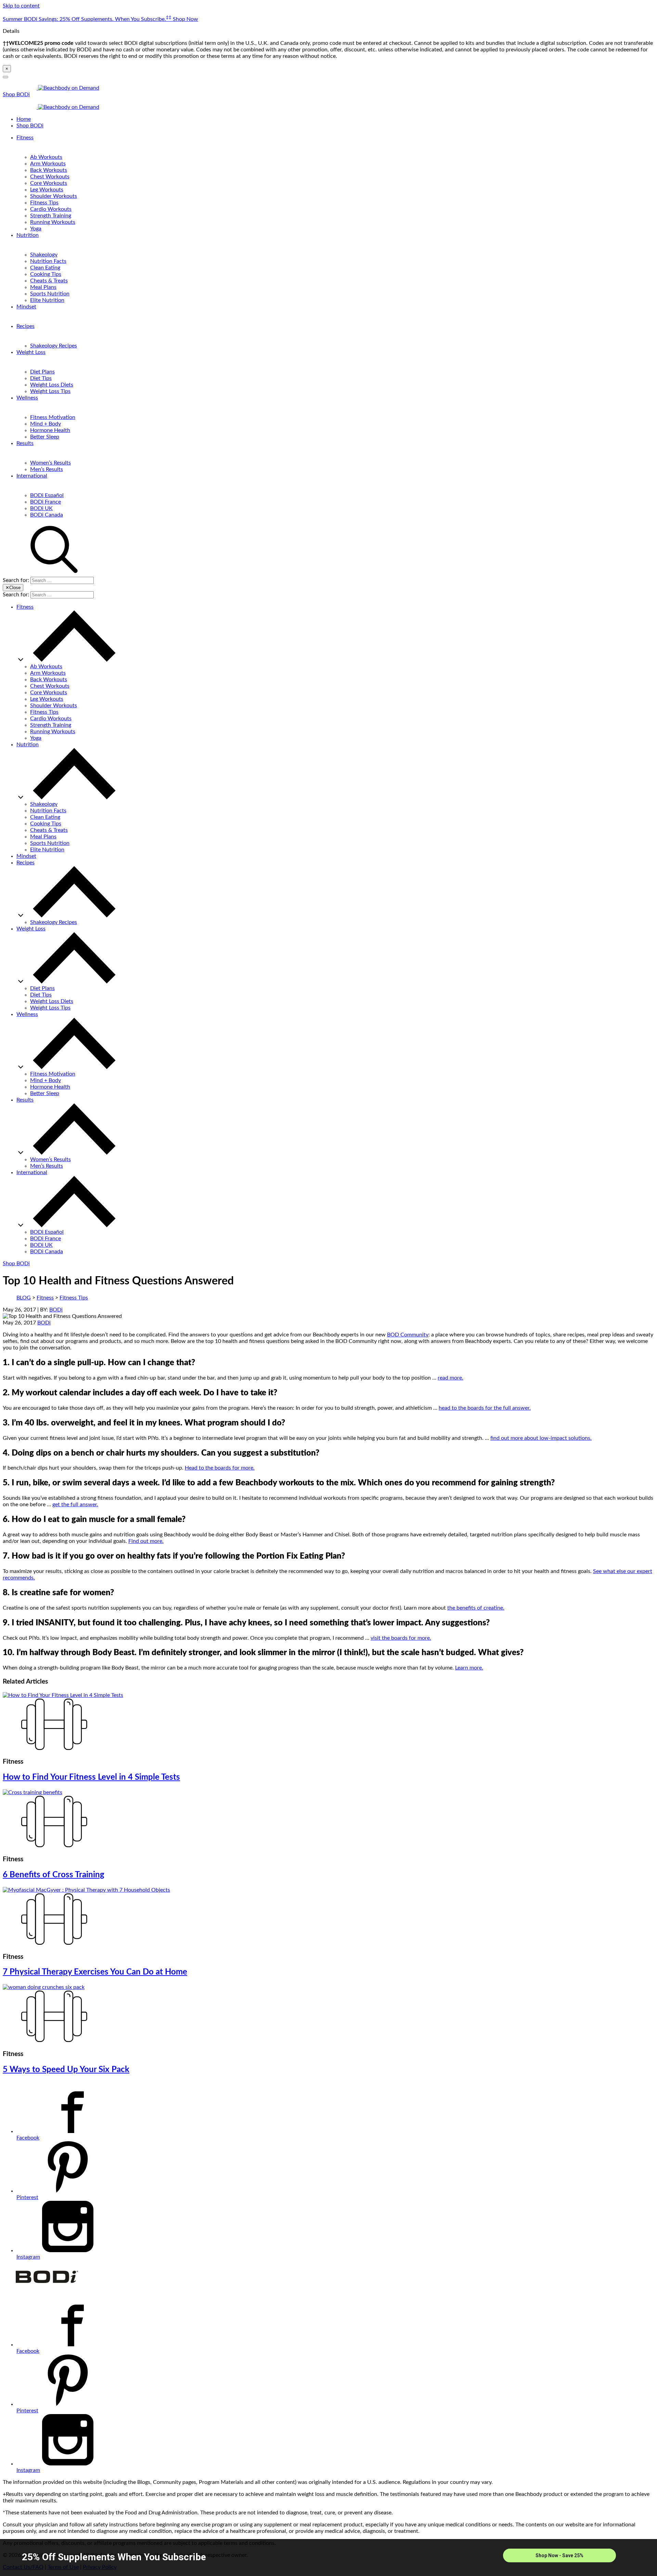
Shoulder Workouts (54, 196)
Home (24, 119)
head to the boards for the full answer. (485, 1408)
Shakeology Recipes (54, 346)
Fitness (25, 138)
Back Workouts (49, 170)
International (32, 476)
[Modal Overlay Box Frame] (328, 2558)
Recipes (25, 326)
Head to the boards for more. (220, 1468)
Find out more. (146, 1541)
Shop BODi (16, 94)
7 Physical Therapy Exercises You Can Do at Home (95, 1972)
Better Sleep (45, 437)
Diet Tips (41, 378)
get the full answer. (75, 1505)
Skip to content (21, 6)
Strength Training (51, 216)
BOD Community (408, 1335)
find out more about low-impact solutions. (541, 1438)
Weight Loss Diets (52, 385)
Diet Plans (42, 372)
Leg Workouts (47, 190)
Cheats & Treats (49, 281)
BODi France (46, 502)
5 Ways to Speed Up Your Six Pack (66, 2070)
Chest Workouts (50, 177)
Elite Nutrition (47, 300)
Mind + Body (46, 424)
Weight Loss (31, 352)
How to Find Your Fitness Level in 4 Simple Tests (91, 1777)
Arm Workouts (48, 164)
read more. (450, 1378)
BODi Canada (47, 515)
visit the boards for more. (401, 1638)
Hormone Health (50, 430)
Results (25, 443)
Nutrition (28, 235)
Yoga (36, 229)
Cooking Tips (46, 274)
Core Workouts (49, 183)
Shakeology (44, 255)
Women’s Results (50, 463)
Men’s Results (47, 469)
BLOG (24, 1298)
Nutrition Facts (48, 261)
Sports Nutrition (50, 294)
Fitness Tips (44, 203)
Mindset (26, 307)
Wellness (27, 398)
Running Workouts (53, 222)
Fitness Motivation (53, 417)
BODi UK (41, 508)
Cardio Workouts (51, 209)
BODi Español (47, 495)
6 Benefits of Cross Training (54, 1875)
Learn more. (469, 1668)
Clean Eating (45, 268)
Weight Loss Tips (50, 391)
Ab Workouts (46, 157)
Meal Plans (43, 287)
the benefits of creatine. (476, 1608)
